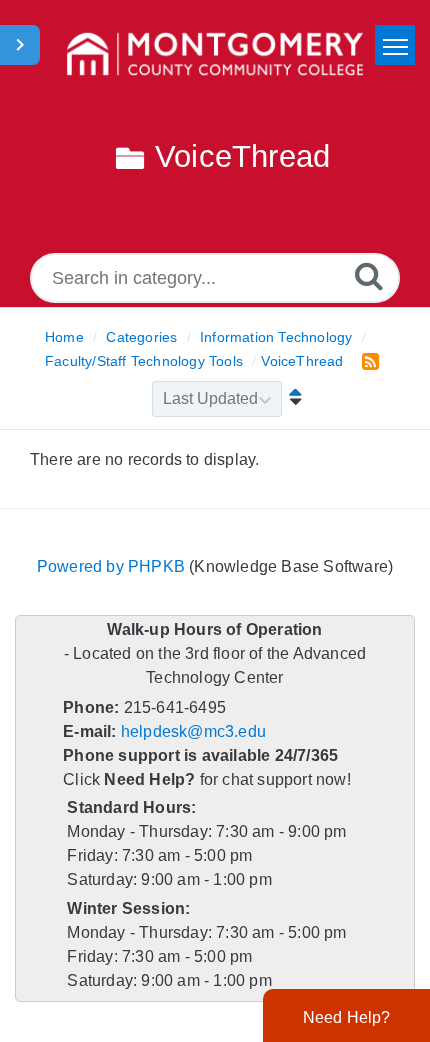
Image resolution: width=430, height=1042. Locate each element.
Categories (141, 337)
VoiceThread (302, 361)
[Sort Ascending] (291, 398)
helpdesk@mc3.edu (193, 731)
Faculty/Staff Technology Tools (144, 361)
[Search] (369, 275)
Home (64, 337)
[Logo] (215, 55)
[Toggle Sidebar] (20, 45)
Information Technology (276, 337)
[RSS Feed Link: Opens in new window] (366, 360)
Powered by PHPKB (111, 566)
